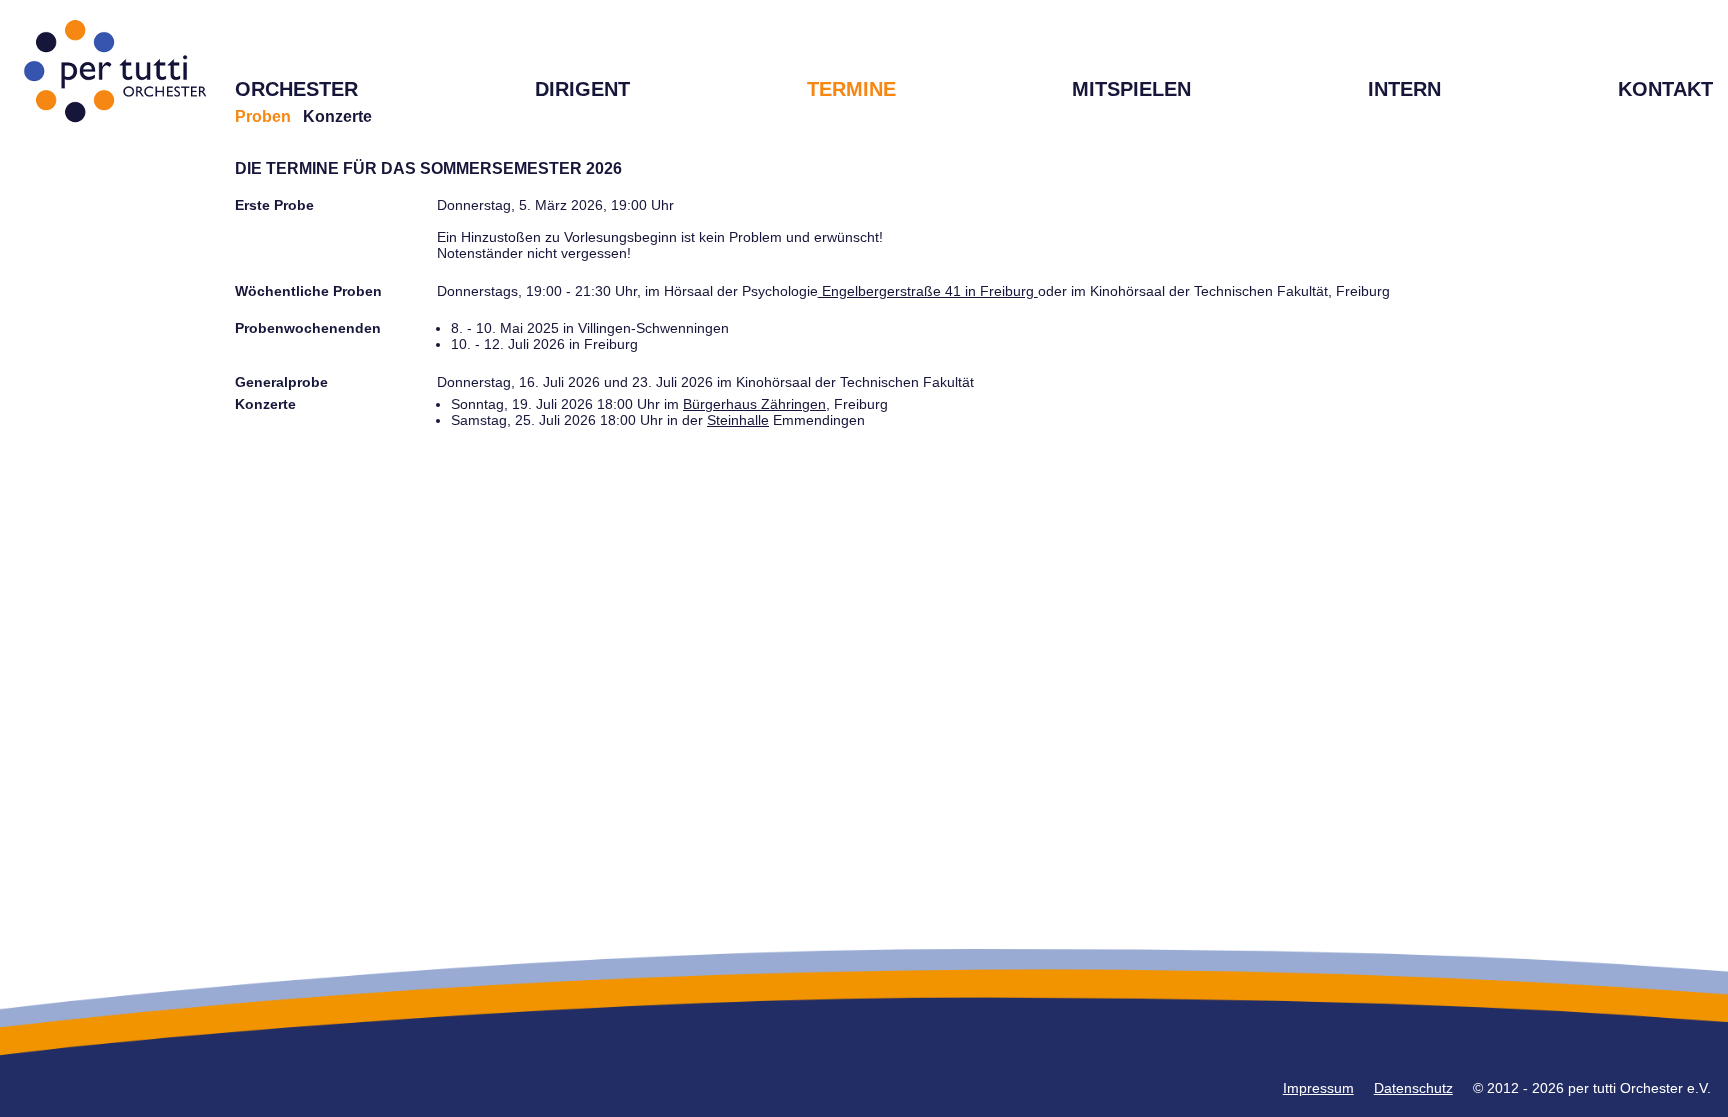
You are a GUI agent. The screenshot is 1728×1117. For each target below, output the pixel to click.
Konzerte (337, 116)
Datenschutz (1413, 1088)
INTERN (1404, 89)
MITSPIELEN (1131, 89)
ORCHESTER (296, 89)
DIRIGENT (582, 89)
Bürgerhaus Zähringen (754, 404)
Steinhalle (738, 420)
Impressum (1318, 1088)
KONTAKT (1665, 89)
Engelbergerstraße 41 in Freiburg (928, 291)
